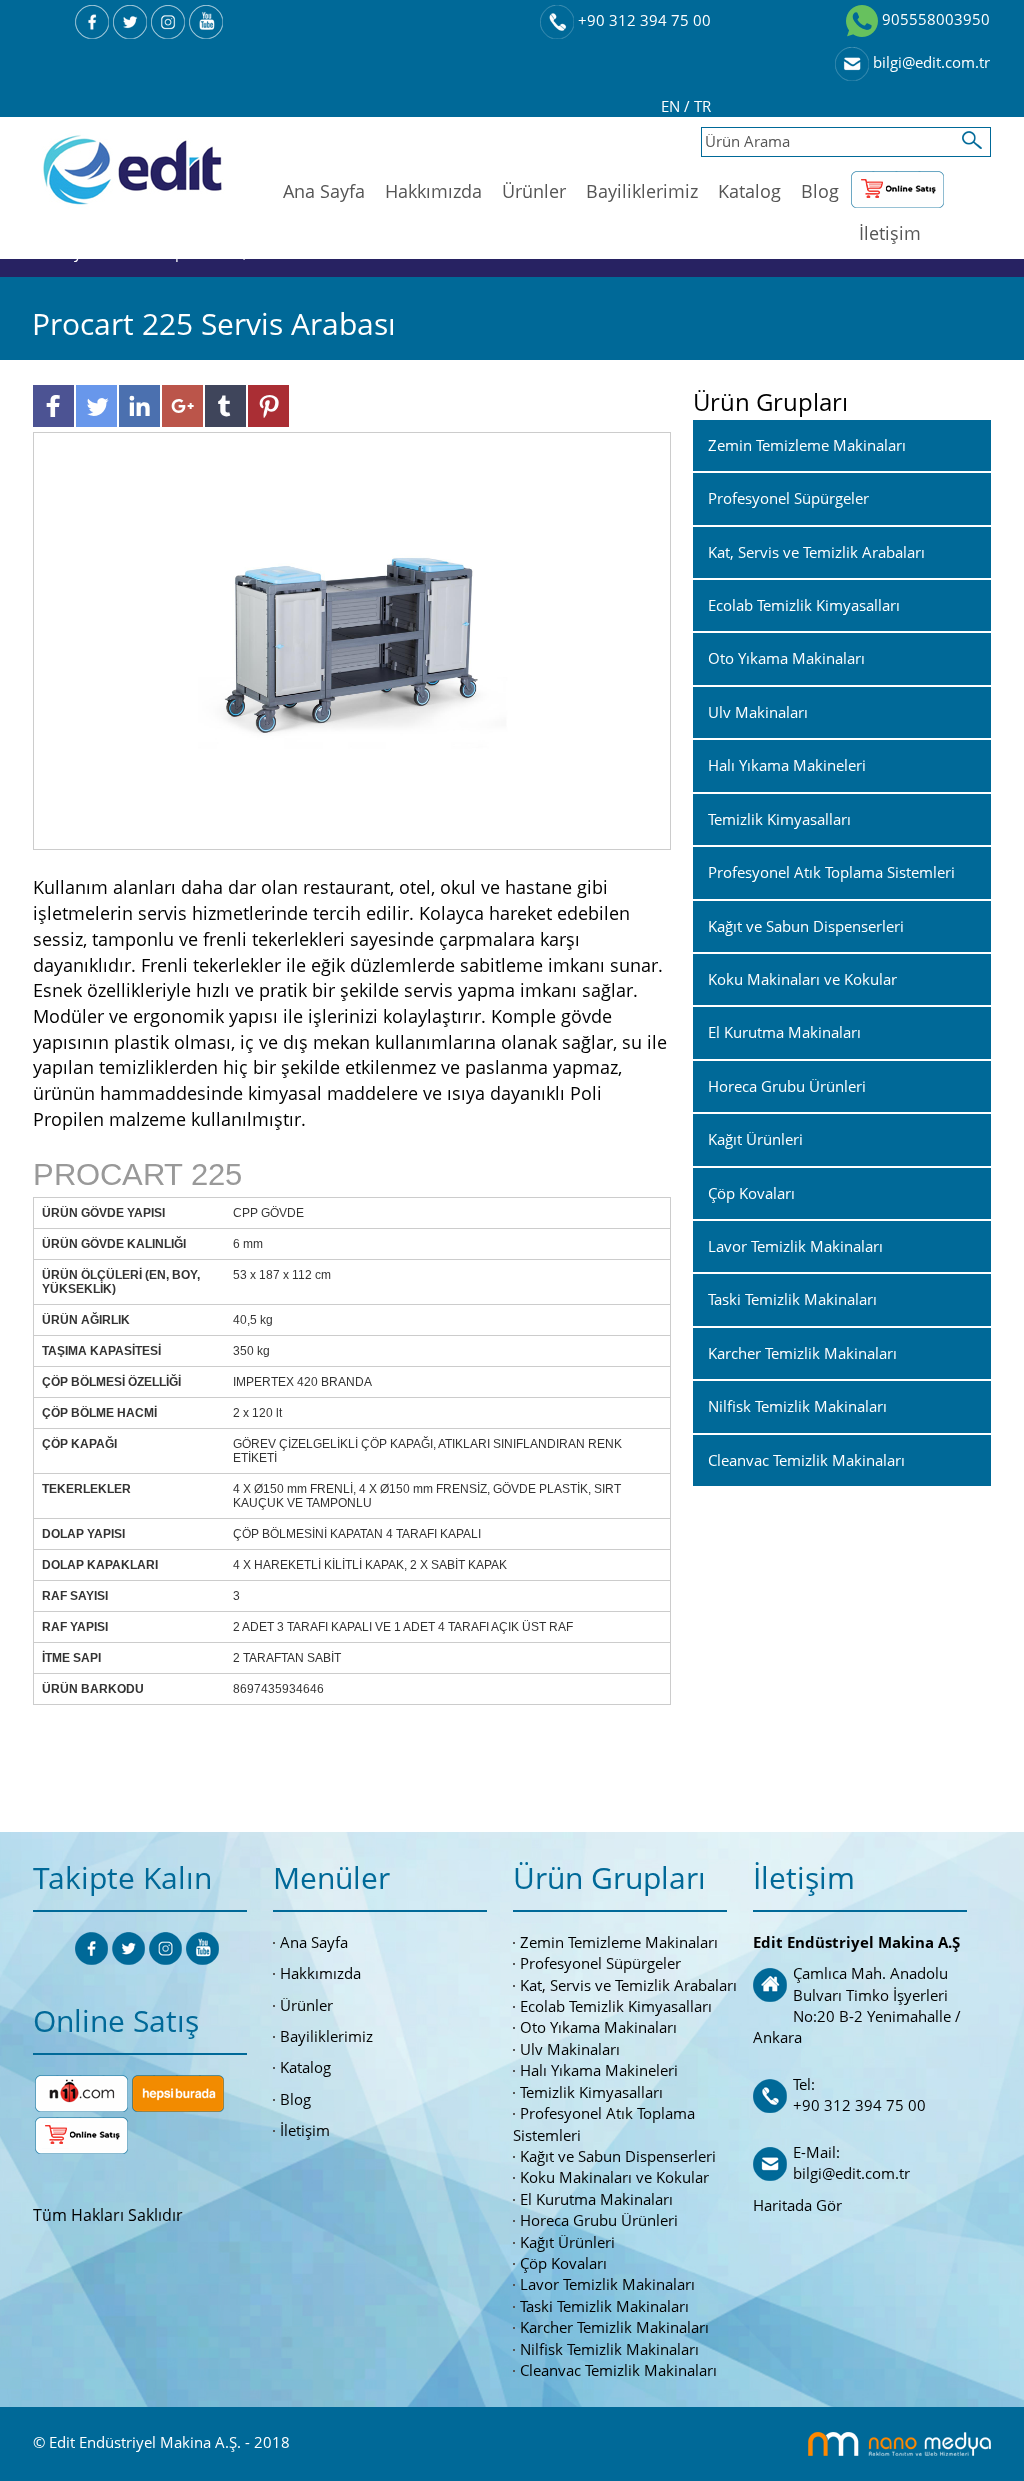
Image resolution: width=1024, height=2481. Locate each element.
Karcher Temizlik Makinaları (614, 2327)
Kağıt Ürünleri (567, 2242)
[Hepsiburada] (178, 2091)
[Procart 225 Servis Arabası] (352, 639)
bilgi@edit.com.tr (929, 62)
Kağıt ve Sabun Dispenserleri (618, 2156)
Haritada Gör (797, 2205)
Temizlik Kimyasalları (591, 2092)
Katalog (749, 191)
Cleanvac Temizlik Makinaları (618, 2370)
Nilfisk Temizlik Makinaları (609, 2349)
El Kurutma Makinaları (596, 2199)
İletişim (890, 233)
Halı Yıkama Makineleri (599, 2070)
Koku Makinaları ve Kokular (614, 2177)
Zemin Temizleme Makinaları (619, 1942)
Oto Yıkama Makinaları (598, 2027)
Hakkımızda (433, 191)
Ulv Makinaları (570, 2049)
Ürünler (534, 191)
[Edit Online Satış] (897, 185)
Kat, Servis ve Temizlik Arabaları (628, 1985)
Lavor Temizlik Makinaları (607, 2284)
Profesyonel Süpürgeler (600, 1963)
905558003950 (934, 19)
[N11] (81, 2091)
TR (702, 106)
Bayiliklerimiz (642, 191)
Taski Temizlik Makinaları (604, 2306)
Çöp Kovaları (563, 2263)
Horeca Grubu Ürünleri (599, 2220)
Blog (820, 191)
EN (672, 106)
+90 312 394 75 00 (642, 20)
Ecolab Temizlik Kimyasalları (616, 2006)
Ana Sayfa (324, 191)
